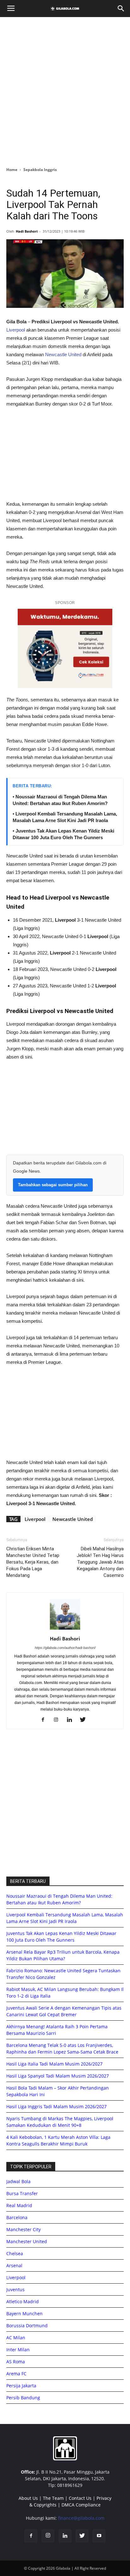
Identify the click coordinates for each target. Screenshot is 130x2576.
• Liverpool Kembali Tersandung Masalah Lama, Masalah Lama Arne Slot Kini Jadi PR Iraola (65, 817)
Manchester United (27, 2241)
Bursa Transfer (22, 2193)
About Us (28, 2498)
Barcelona (17, 2217)
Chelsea (15, 2253)
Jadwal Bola (18, 2181)
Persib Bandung (23, 2398)
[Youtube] (99, 2536)
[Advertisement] (65, 90)
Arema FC (16, 2374)
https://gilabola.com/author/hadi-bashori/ (65, 1648)
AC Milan (16, 2338)
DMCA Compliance (81, 2505)
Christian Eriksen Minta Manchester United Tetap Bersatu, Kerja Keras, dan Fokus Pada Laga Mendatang (33, 1562)
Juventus (15, 2289)
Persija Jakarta (21, 2386)
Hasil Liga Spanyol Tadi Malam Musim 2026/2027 (58, 2076)
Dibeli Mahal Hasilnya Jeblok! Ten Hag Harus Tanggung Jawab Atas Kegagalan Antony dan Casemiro (100, 1562)
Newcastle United (63, 354)
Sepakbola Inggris (40, 170)
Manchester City (24, 2229)
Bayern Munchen (24, 2314)
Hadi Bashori (27, 231)
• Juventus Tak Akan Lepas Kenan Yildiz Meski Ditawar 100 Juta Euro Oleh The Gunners (63, 834)
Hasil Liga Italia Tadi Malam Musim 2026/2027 (54, 2064)
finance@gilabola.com (81, 2518)
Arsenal (14, 2265)
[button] (121, 9)
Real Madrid (19, 2205)
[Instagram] (59, 1720)
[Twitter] (85, 1720)
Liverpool (16, 330)
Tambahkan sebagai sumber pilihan (53, 1185)
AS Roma (16, 2362)
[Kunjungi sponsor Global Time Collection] (65, 648)
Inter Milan (18, 2350)
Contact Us (80, 2498)
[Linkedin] (72, 1720)
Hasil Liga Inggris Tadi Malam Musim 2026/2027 (56, 2106)
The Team (53, 2498)
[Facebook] (45, 1720)
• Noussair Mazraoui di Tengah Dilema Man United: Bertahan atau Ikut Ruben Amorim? (60, 800)
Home (12, 170)
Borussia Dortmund (27, 2326)
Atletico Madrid (23, 2301)
